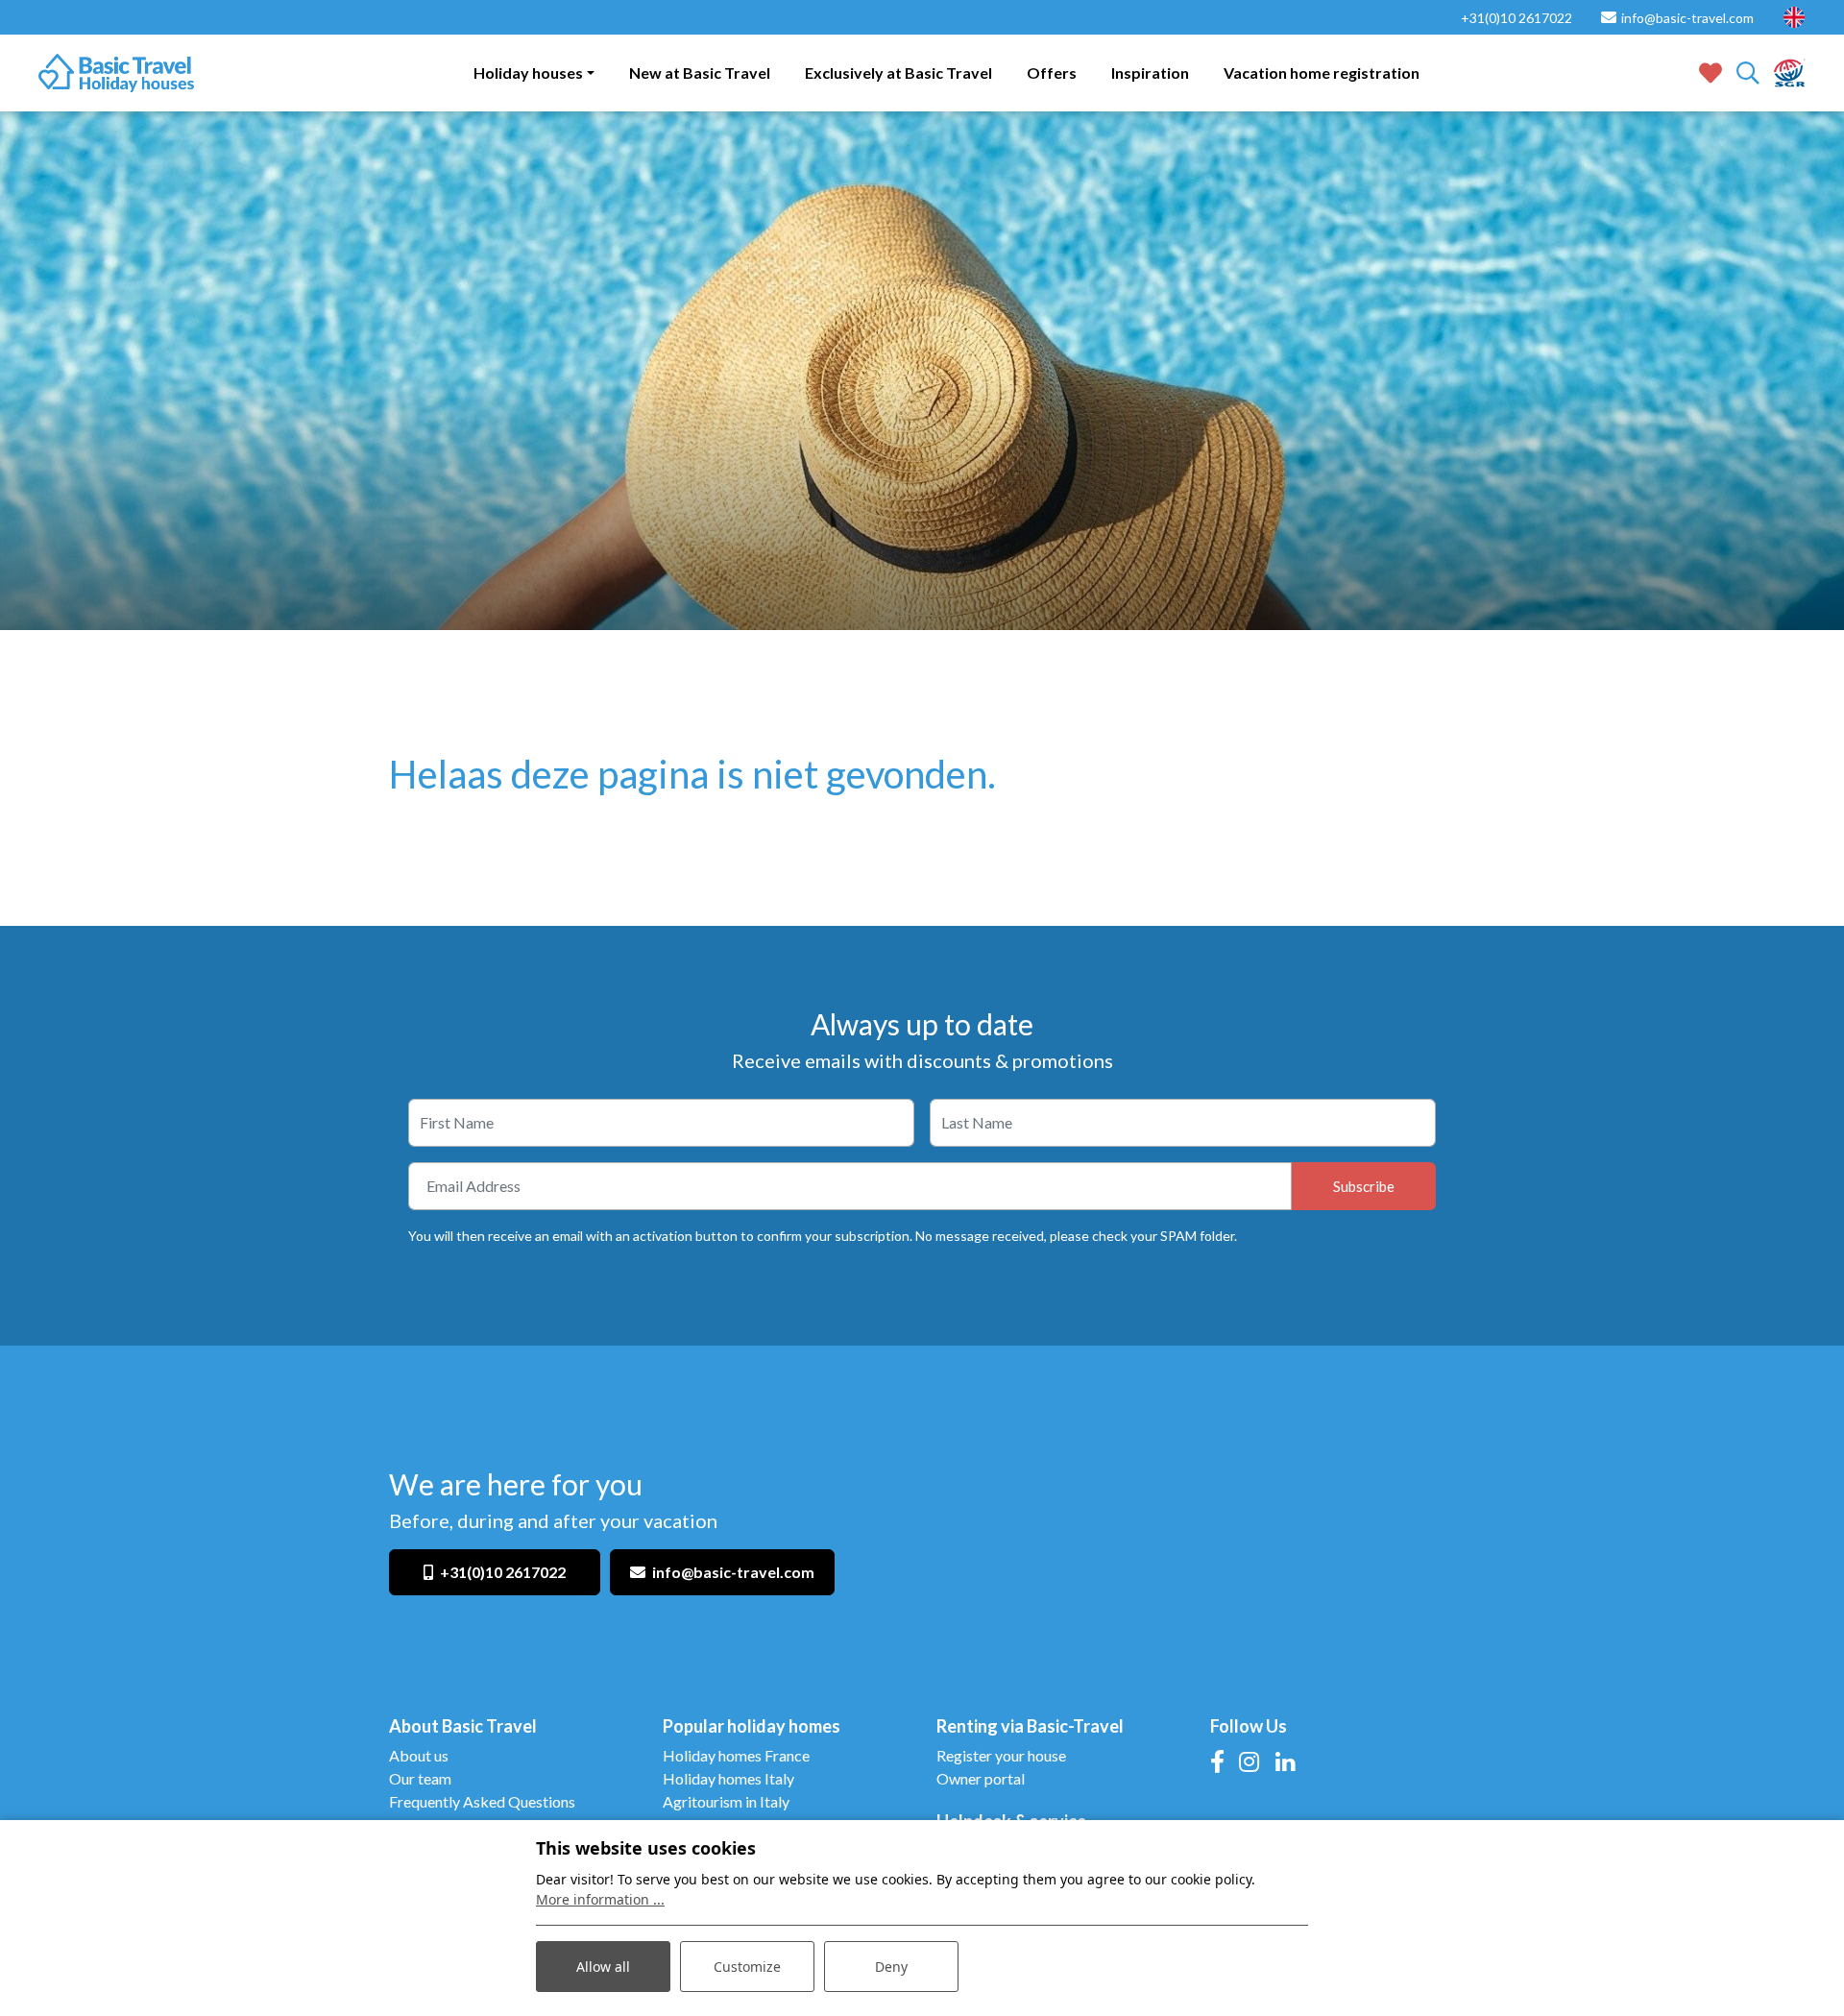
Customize (747, 1967)
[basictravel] (116, 73)
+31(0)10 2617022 (503, 1572)
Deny (891, 1967)
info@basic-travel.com (733, 1572)
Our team (420, 1778)
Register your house (1001, 1755)
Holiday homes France (736, 1755)
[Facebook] (1217, 1761)
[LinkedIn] (1285, 1761)
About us (419, 1755)
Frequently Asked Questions (482, 1801)
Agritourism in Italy (726, 1801)
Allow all (603, 1967)
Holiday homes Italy (728, 1778)
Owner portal (981, 1778)
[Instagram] (1249, 1761)
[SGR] (1790, 71)
